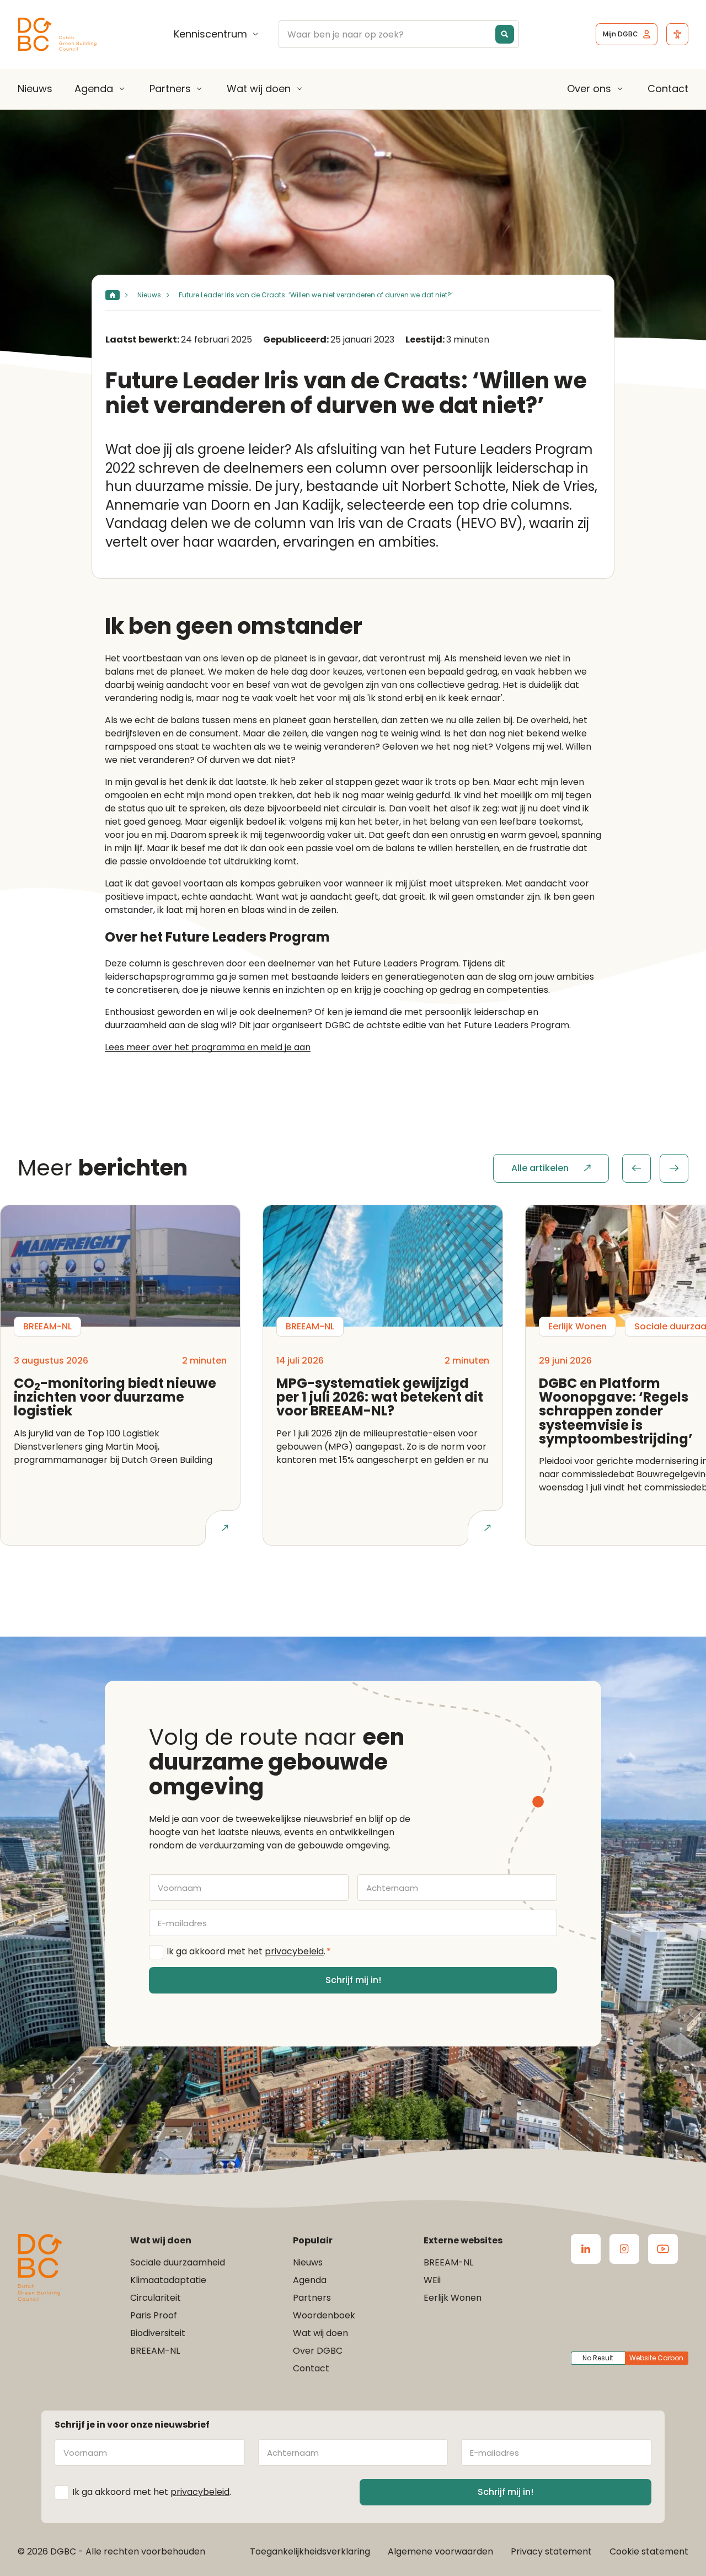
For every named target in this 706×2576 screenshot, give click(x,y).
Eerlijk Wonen (453, 2298)
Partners (170, 89)
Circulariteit (156, 2298)
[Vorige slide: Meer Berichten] (637, 1168)
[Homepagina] (113, 295)
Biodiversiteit (158, 2333)
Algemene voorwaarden (440, 2551)
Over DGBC (318, 2351)
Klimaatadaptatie (168, 2280)
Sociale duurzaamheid (178, 2262)
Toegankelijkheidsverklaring (310, 2551)
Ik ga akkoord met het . (249, 1951)
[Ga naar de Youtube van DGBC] (663, 2249)
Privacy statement (551, 2551)
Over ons (589, 89)
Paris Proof (154, 2315)
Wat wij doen (259, 89)
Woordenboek (324, 2315)
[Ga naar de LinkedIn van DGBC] (586, 2249)
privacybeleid (294, 1951)
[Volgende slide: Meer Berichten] (674, 1168)
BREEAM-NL (155, 2351)
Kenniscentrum (210, 34)
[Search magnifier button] (505, 34)
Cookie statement (649, 2551)
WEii (432, 2280)
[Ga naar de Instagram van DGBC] (624, 2249)
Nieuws (35, 89)
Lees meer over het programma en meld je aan (208, 1047)
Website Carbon (656, 2358)
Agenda (94, 89)
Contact (668, 89)
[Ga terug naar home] (57, 34)
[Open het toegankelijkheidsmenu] (677, 34)
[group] (655, 1168)
